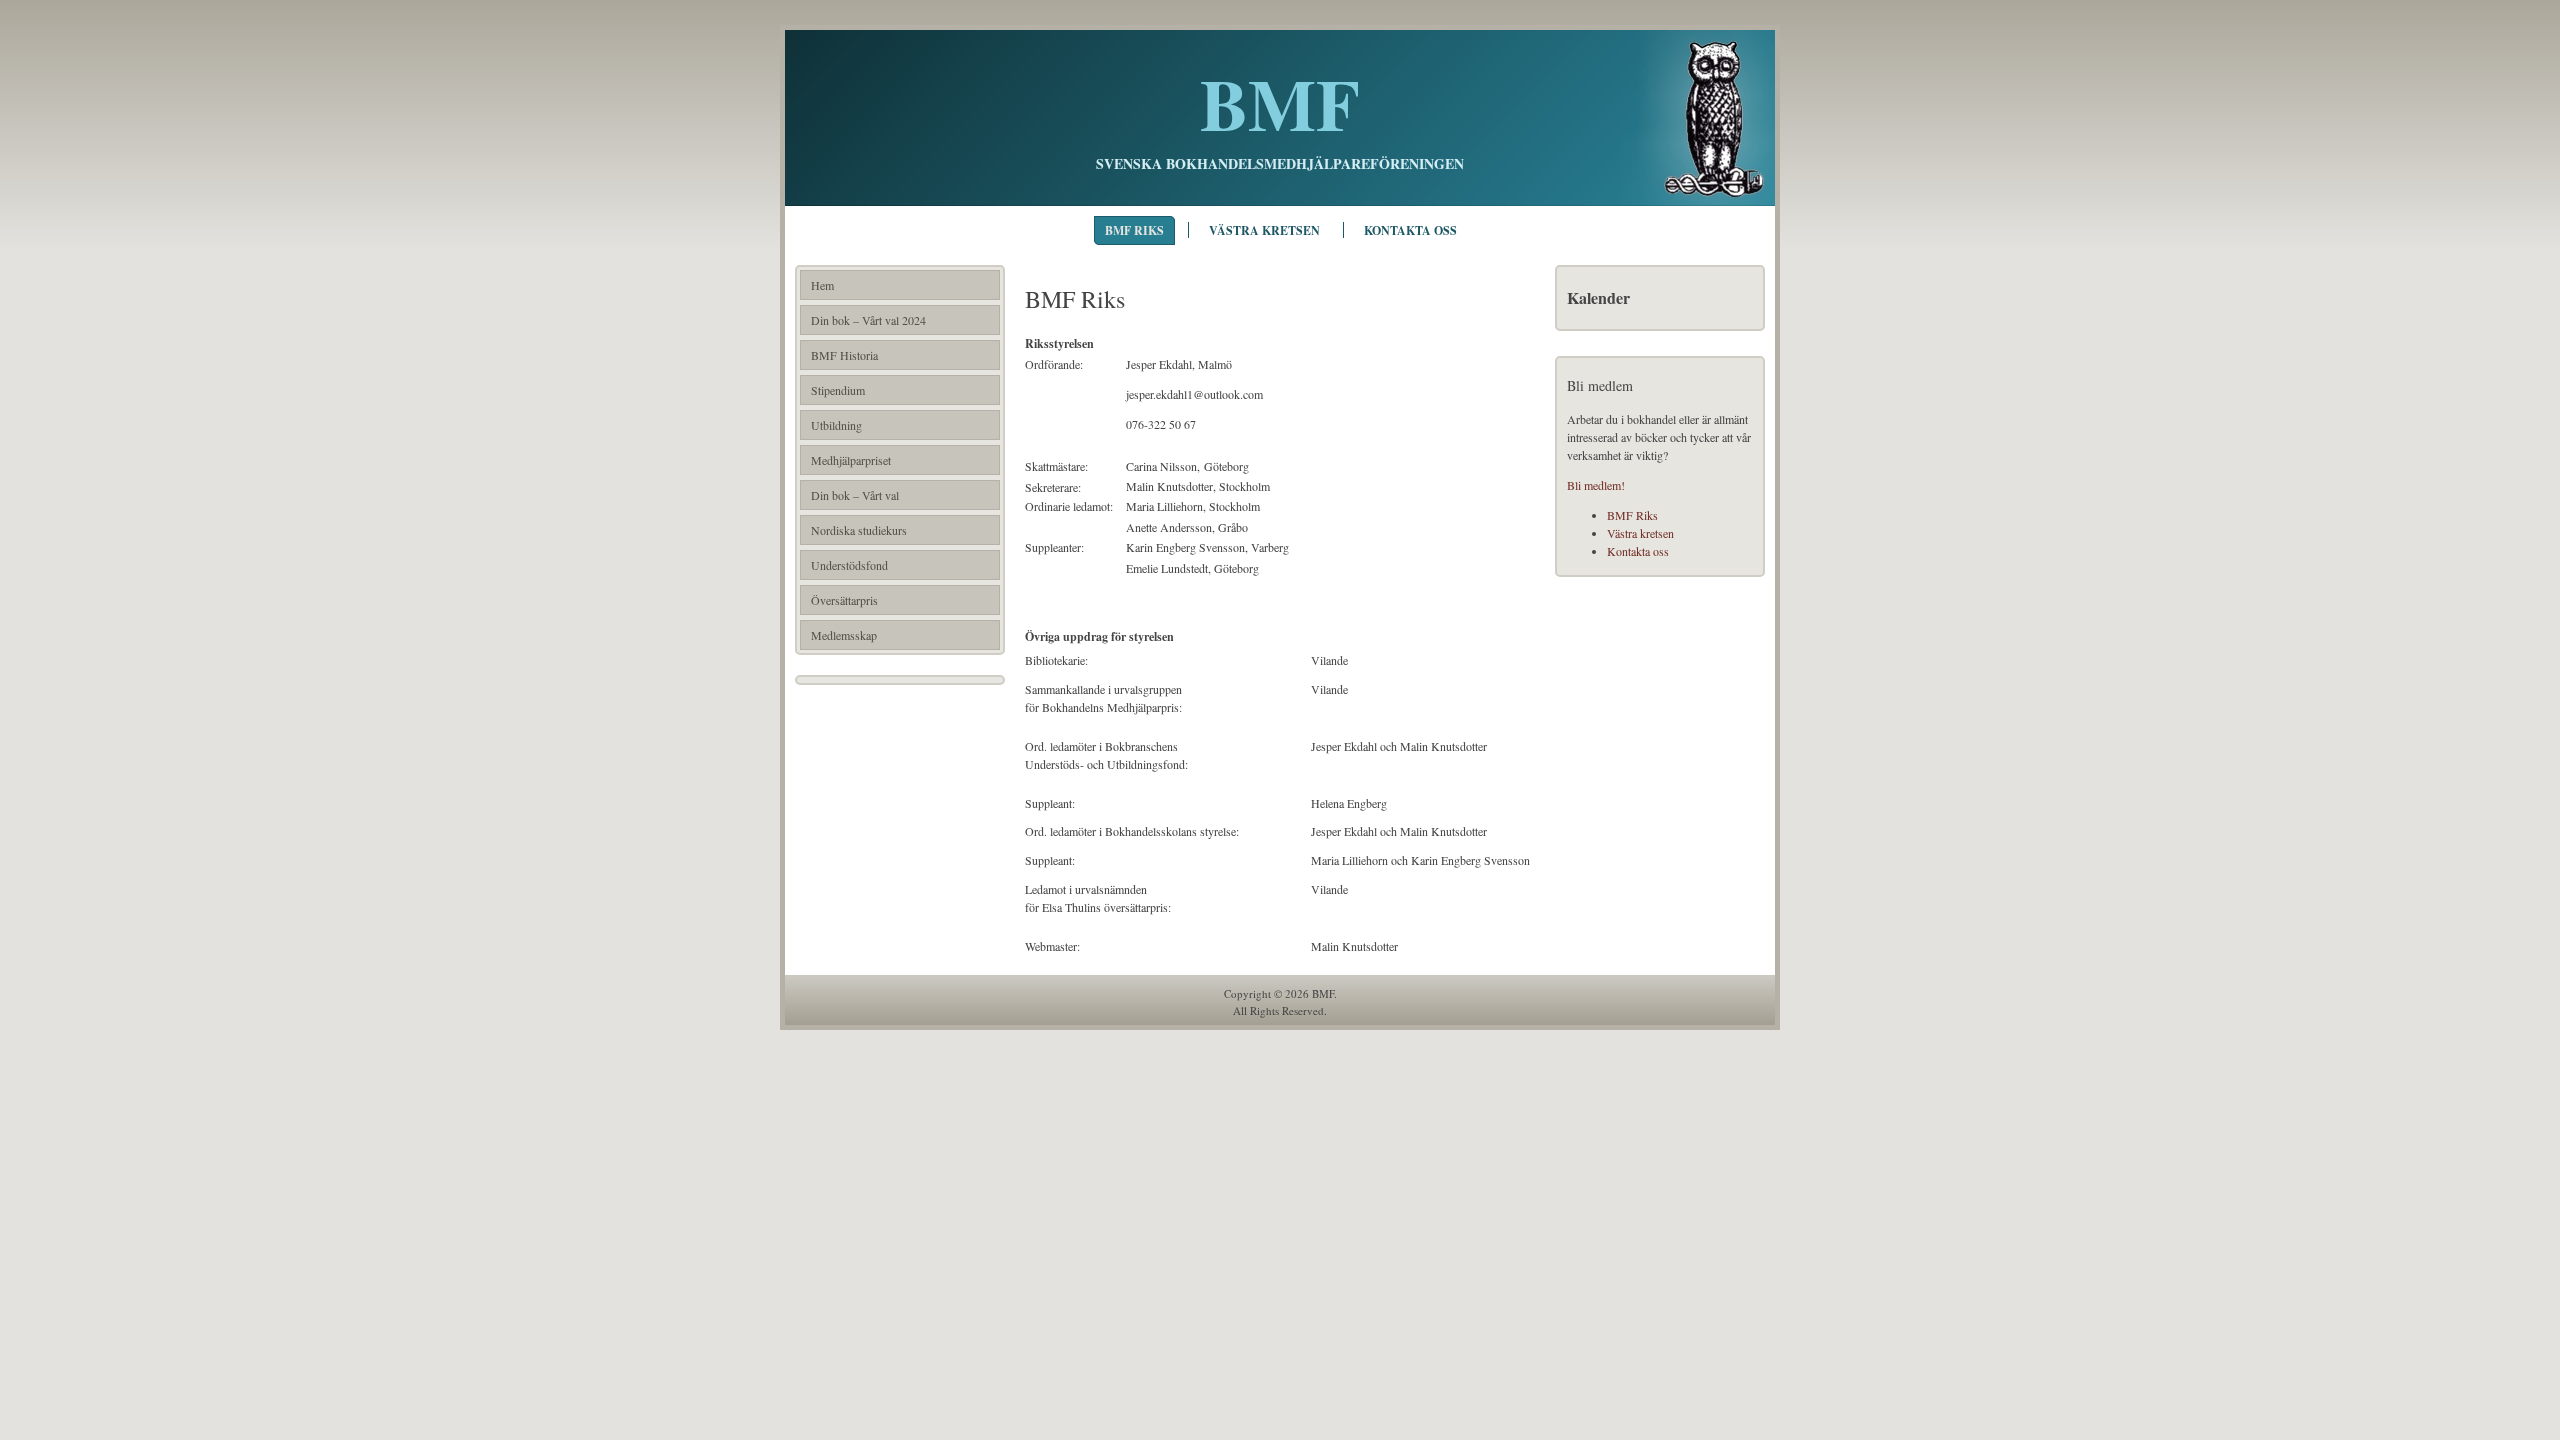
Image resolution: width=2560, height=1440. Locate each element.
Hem (822, 285)
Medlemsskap (844, 635)
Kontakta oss (1410, 230)
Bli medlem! (1596, 485)
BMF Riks (1134, 230)
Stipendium (838, 390)
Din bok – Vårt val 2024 (868, 320)
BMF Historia (844, 355)
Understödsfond (849, 565)
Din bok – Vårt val (855, 495)
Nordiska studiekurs (859, 530)
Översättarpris (844, 600)
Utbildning (836, 425)
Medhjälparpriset (851, 460)
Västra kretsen (1264, 230)
